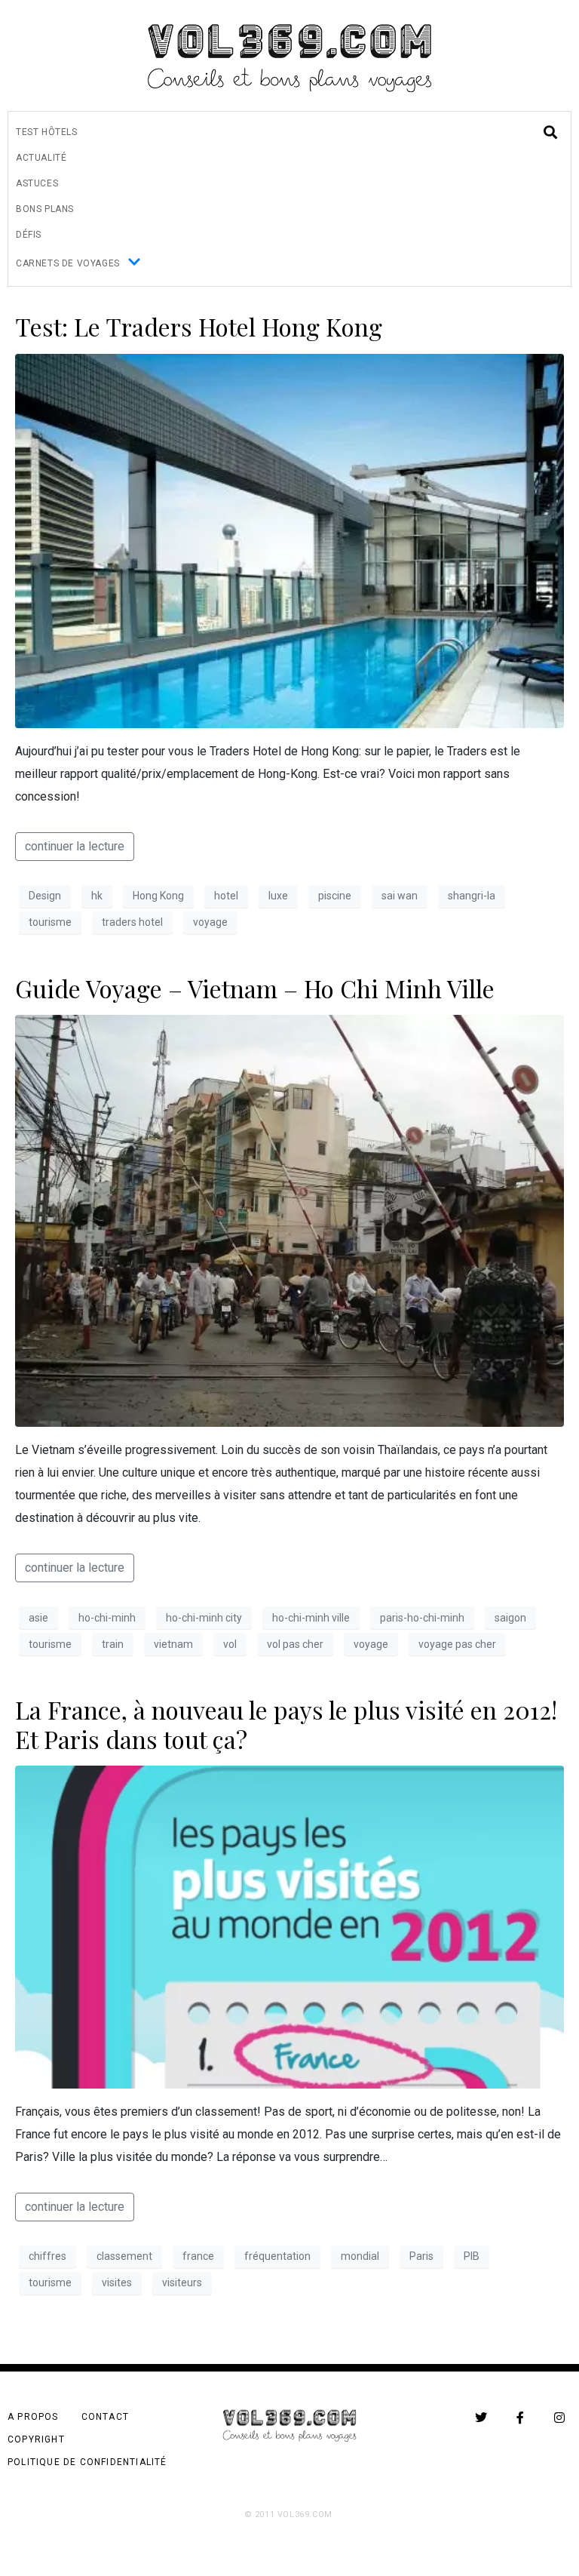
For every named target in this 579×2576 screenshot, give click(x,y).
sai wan (400, 896)
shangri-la (472, 896)
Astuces (37, 183)
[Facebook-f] (520, 2418)
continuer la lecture (75, 846)
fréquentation (277, 2256)
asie (38, 1618)
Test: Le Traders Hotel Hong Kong (199, 326)
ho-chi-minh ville (311, 1618)
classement (124, 2256)
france (198, 2256)
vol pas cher (295, 1644)
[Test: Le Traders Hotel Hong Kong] (289, 540)
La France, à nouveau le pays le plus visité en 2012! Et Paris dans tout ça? (286, 1724)
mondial (360, 2256)
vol (230, 1644)
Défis (29, 235)
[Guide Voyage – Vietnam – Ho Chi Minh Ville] (289, 1220)
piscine (335, 896)
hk (97, 896)
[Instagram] (559, 2418)
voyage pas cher (457, 1644)
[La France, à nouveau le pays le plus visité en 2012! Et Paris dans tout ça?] (289, 1926)
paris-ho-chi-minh (422, 1618)
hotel (226, 896)
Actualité (41, 158)
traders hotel (132, 922)
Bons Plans (45, 209)
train (113, 1644)
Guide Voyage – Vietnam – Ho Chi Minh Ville (255, 988)
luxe (278, 896)
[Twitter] (481, 2418)
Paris (421, 2256)
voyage (210, 922)
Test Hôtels (47, 132)
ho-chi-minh (107, 1618)
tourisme (50, 922)
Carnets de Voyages (68, 263)
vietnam (173, 1644)
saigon (510, 1618)
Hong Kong (158, 896)
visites (117, 2282)
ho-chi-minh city (204, 1618)
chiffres (47, 2256)
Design (45, 896)
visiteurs (182, 2282)
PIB (472, 2256)
